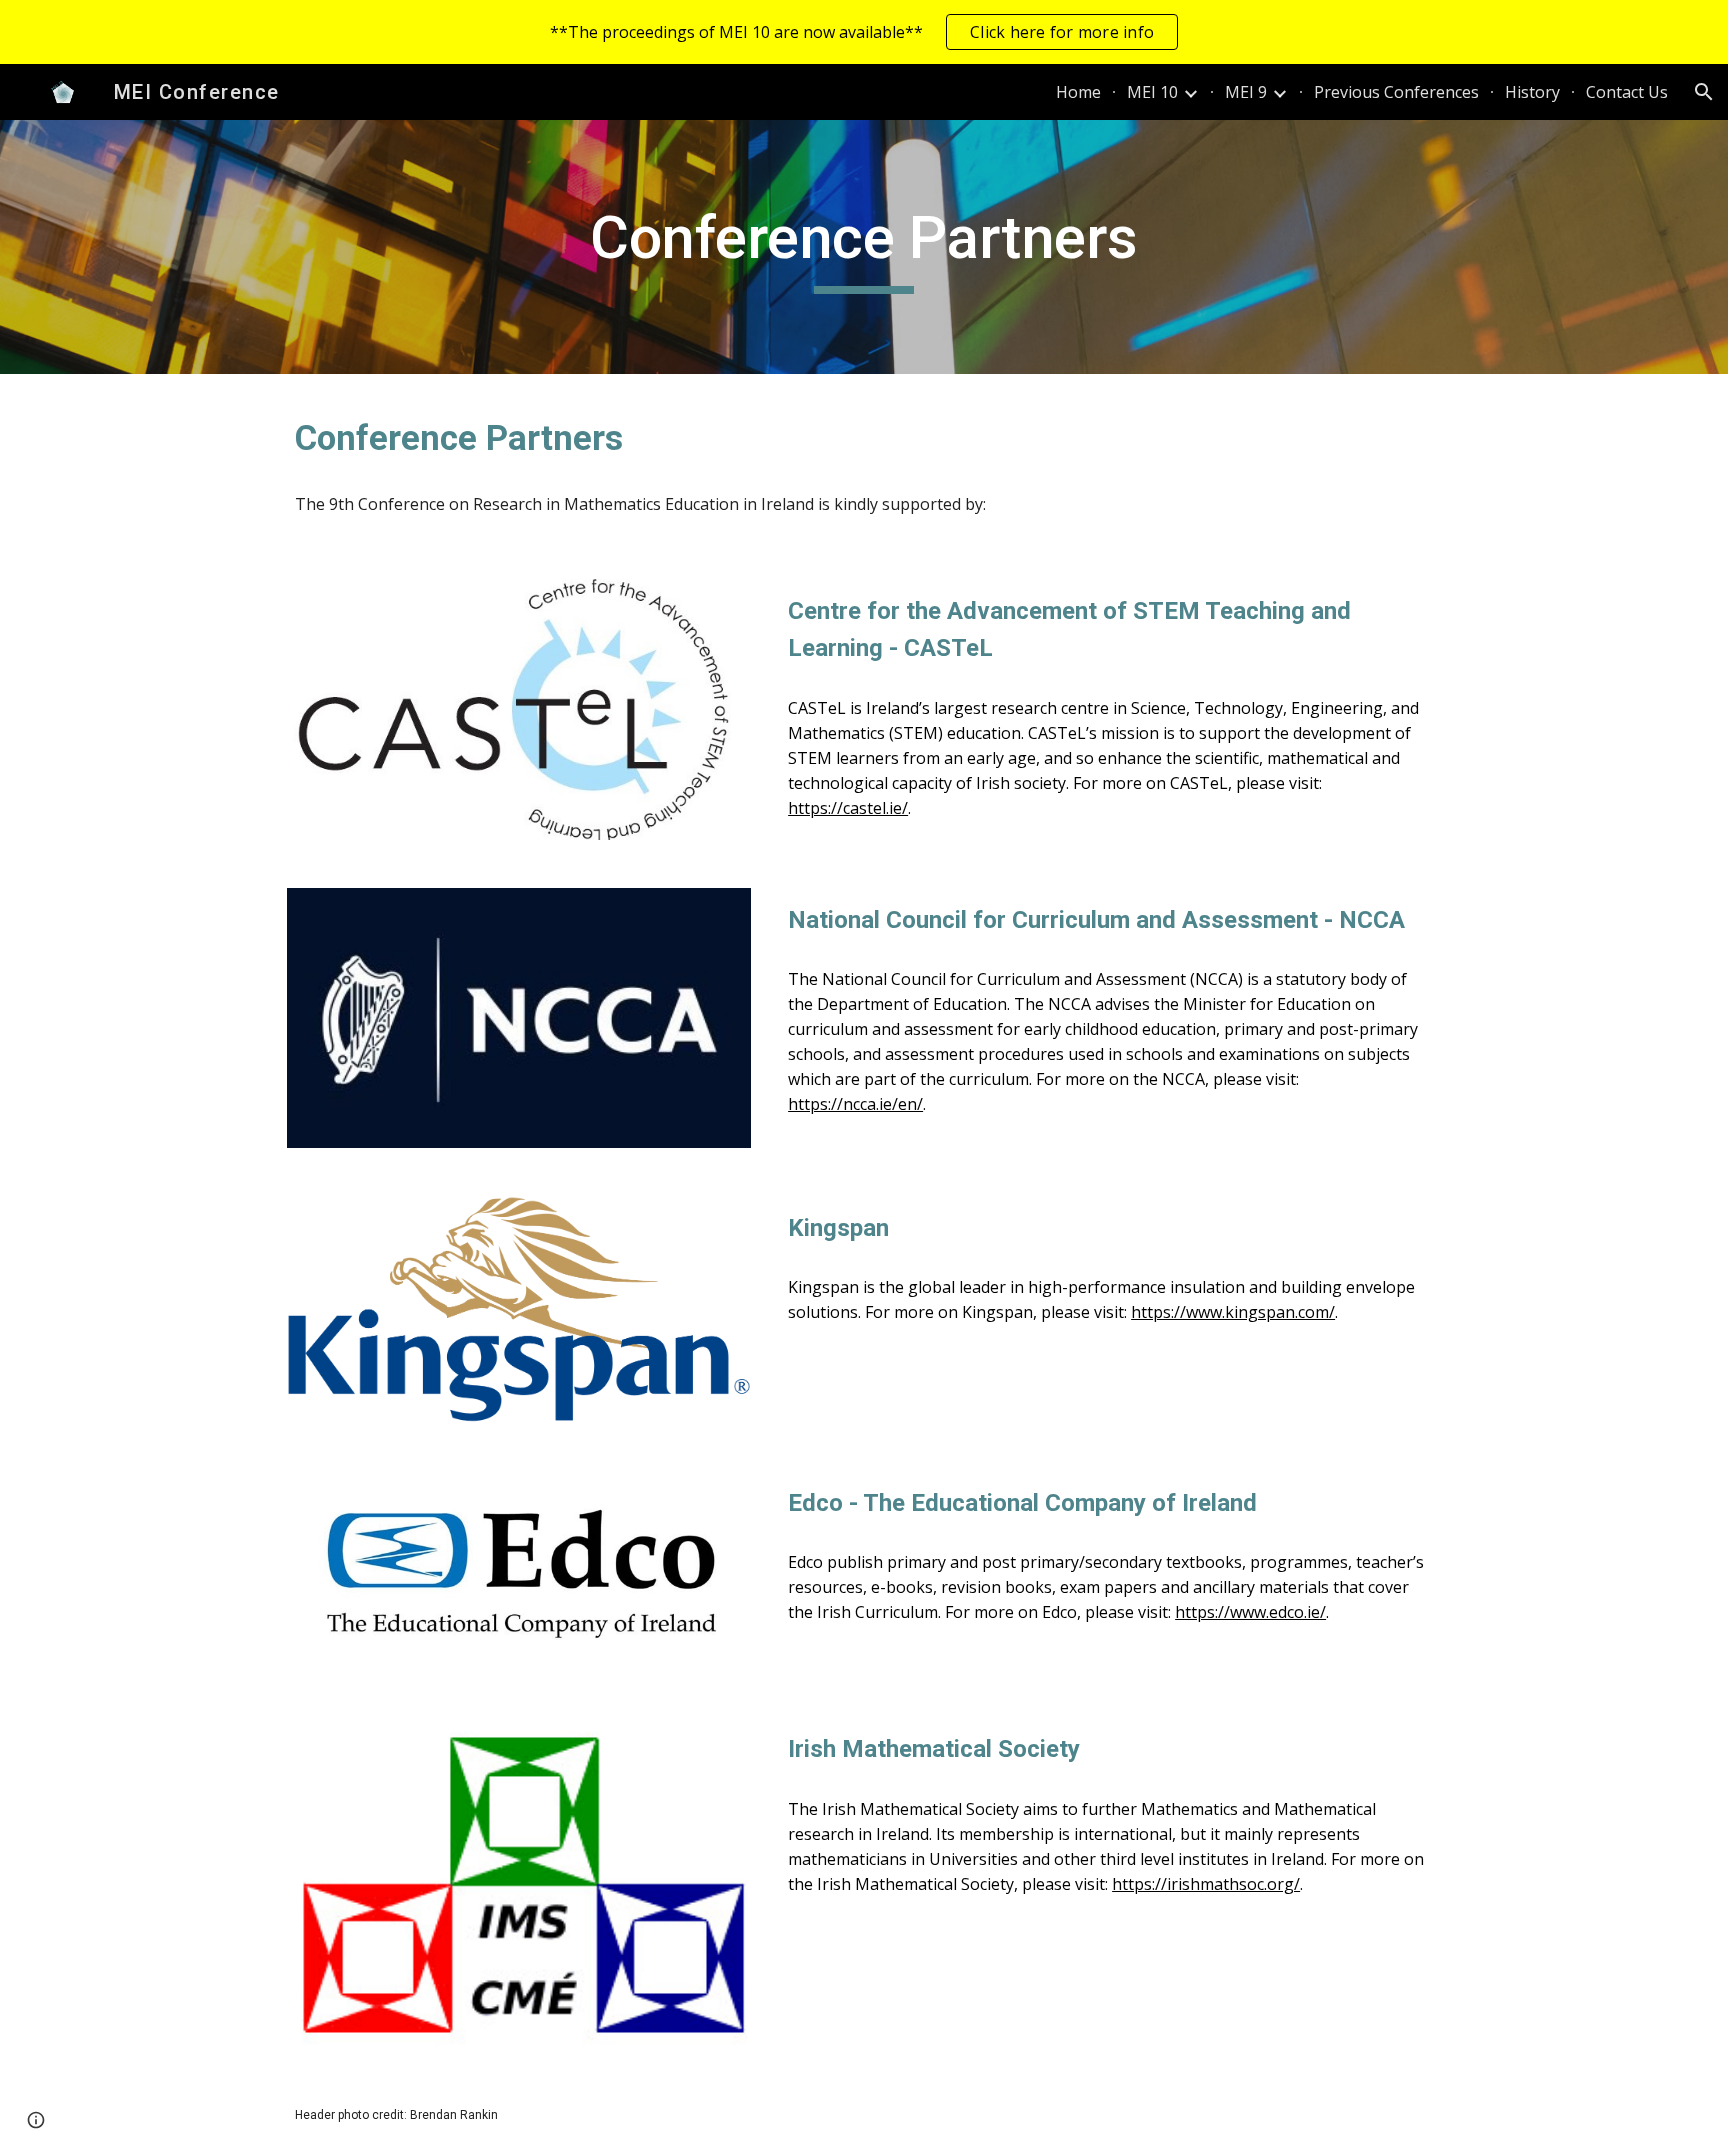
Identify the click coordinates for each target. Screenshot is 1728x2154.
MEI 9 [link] (1246, 92)
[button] (1704, 92)
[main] (864, 247)
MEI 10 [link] (1152, 92)
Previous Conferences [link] (1396, 92)
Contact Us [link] (1627, 92)
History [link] (1532, 92)
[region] (864, 32)
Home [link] (1078, 92)
